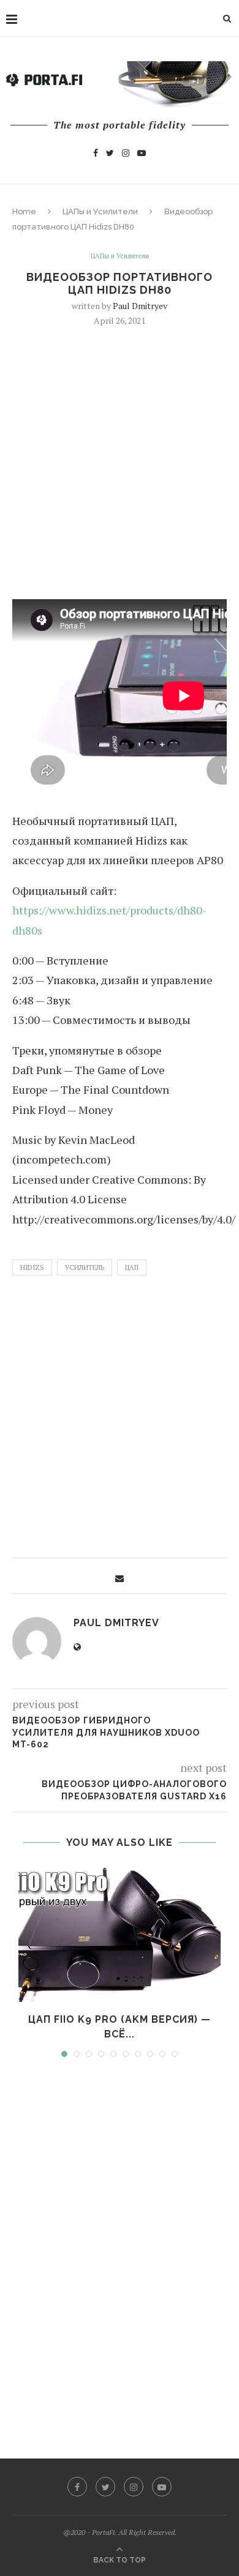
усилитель (85, 1267)
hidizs (32, 1267)
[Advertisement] (120, 461)
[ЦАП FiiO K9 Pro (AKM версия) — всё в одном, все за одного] (120, 1935)
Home (24, 211)
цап (132, 1267)
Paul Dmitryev (140, 306)
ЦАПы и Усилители (100, 211)
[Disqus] (120, 2247)
